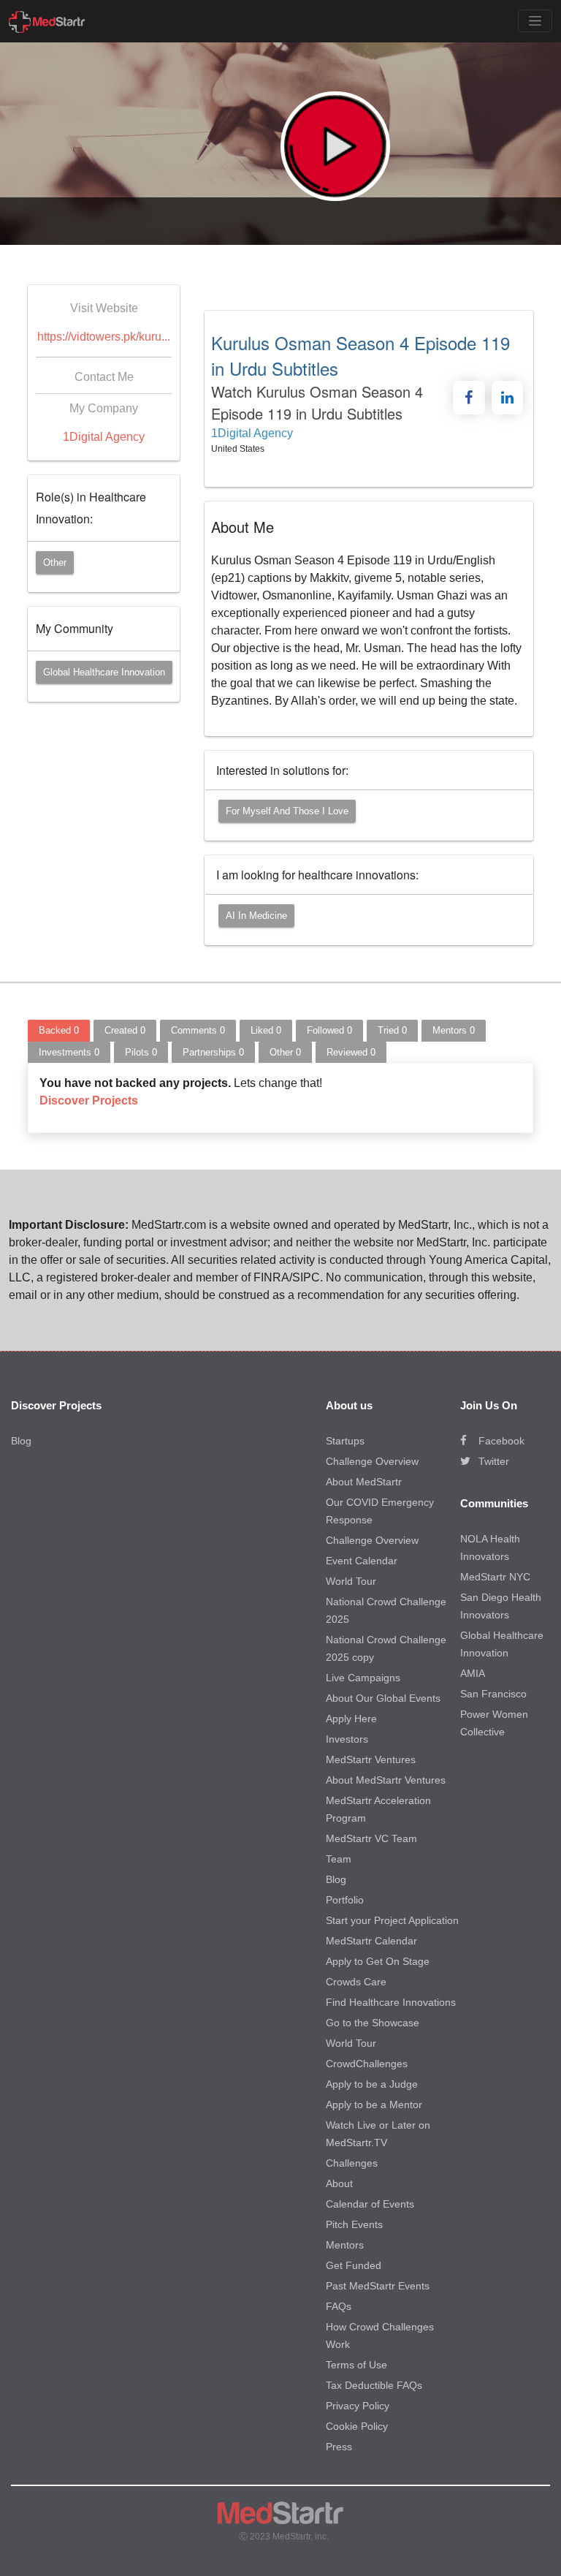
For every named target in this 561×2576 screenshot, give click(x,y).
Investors (347, 1739)
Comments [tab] (198, 1030)
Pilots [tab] (141, 1052)
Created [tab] (125, 1030)
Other (55, 562)
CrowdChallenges (367, 2064)
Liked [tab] (266, 1030)
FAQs (339, 2306)
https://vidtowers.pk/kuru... (104, 337)
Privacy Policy (358, 2406)
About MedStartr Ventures (386, 1780)
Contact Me (104, 377)
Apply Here (351, 1719)
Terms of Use (356, 2365)
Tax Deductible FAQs (374, 2385)
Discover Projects (89, 1101)
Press (339, 2447)
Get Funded (354, 2265)
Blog (21, 1441)
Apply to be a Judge (372, 2084)
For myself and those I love (287, 811)
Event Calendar (362, 1561)
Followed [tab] (329, 1030)
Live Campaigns (363, 1678)
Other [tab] (285, 1052)
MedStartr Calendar (371, 1941)
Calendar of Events (370, 2204)
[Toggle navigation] (535, 21)
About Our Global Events (383, 1698)
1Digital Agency (104, 437)
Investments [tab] (69, 1052)
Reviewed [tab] (351, 1052)
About (339, 2183)
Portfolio (345, 1900)
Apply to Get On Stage (378, 1961)
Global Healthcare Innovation (104, 672)
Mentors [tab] (454, 1030)
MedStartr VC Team (371, 1838)
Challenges (352, 2163)
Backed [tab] (59, 1030)
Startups (345, 1441)
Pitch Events (354, 2224)
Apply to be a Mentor (374, 2105)
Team (339, 1859)
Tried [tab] (392, 1030)
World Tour (351, 1581)
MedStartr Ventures (371, 1759)
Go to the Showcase (373, 2023)
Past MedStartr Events (378, 2286)
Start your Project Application (392, 1920)
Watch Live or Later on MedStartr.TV (378, 2134)
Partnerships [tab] (213, 1052)
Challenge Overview (372, 1461)
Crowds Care (356, 1982)
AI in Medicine (256, 916)
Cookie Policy (357, 2426)
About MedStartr (364, 1482)
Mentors (345, 2245)
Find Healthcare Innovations (391, 2002)
